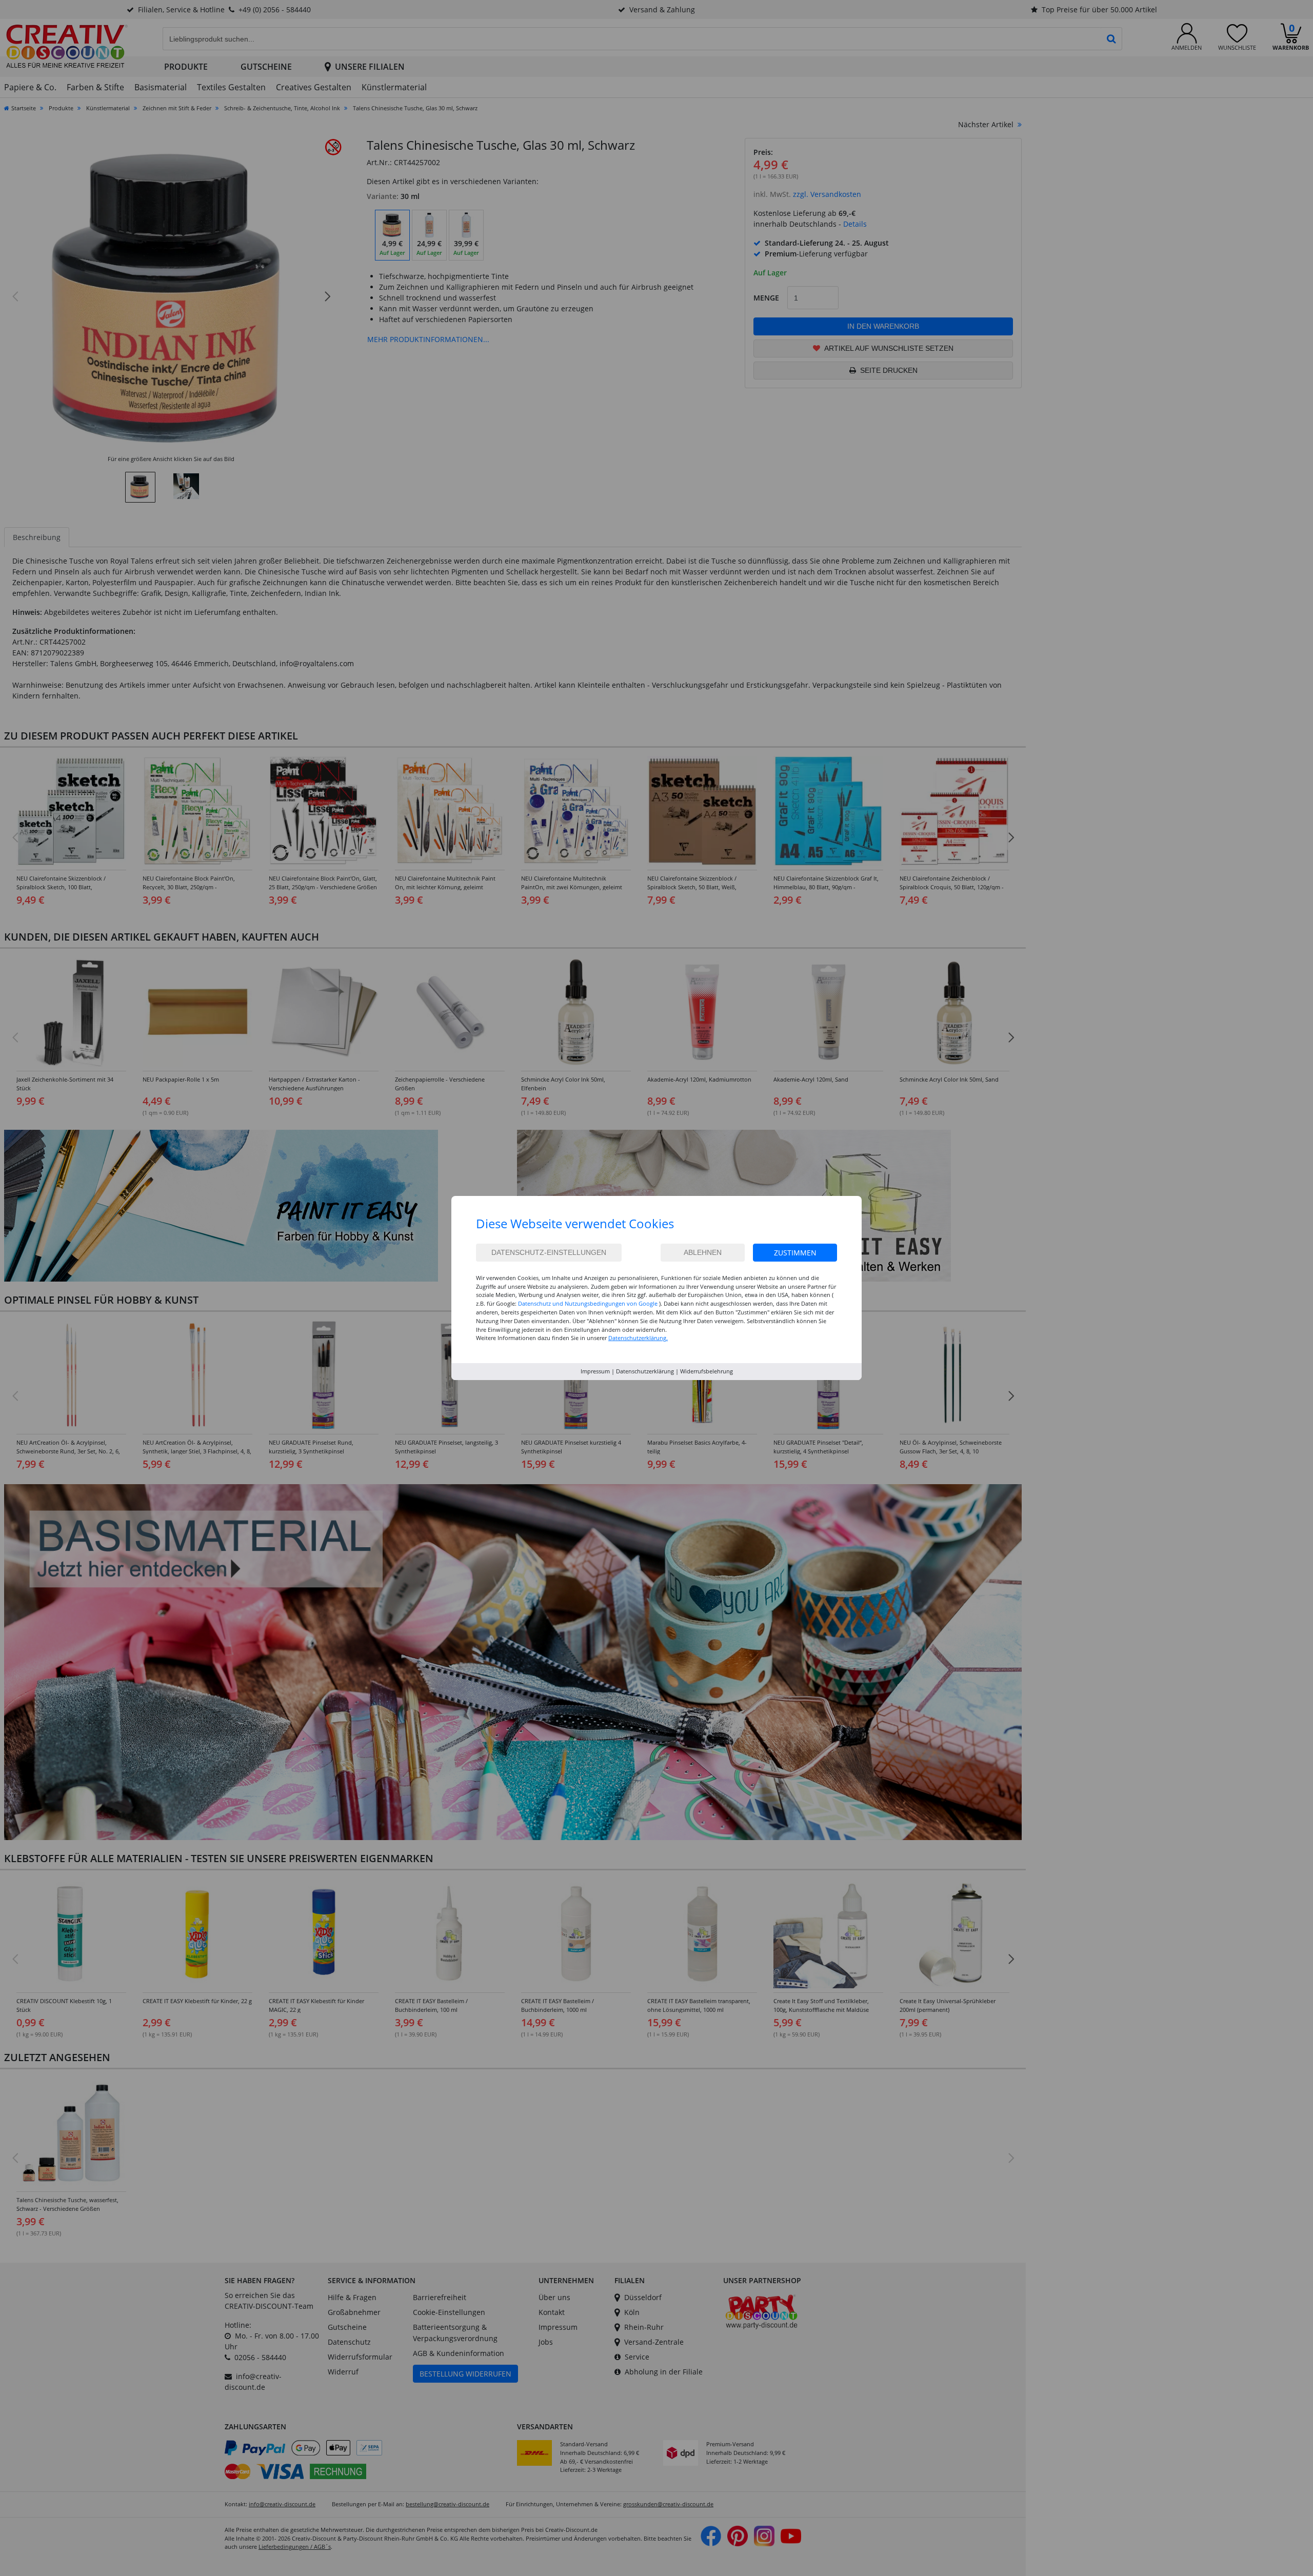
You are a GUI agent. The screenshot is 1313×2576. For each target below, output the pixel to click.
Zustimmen (795, 1253)
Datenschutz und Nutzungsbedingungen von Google (588, 1303)
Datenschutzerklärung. (638, 1338)
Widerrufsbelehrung (707, 1371)
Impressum (595, 1371)
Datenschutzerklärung (645, 1371)
